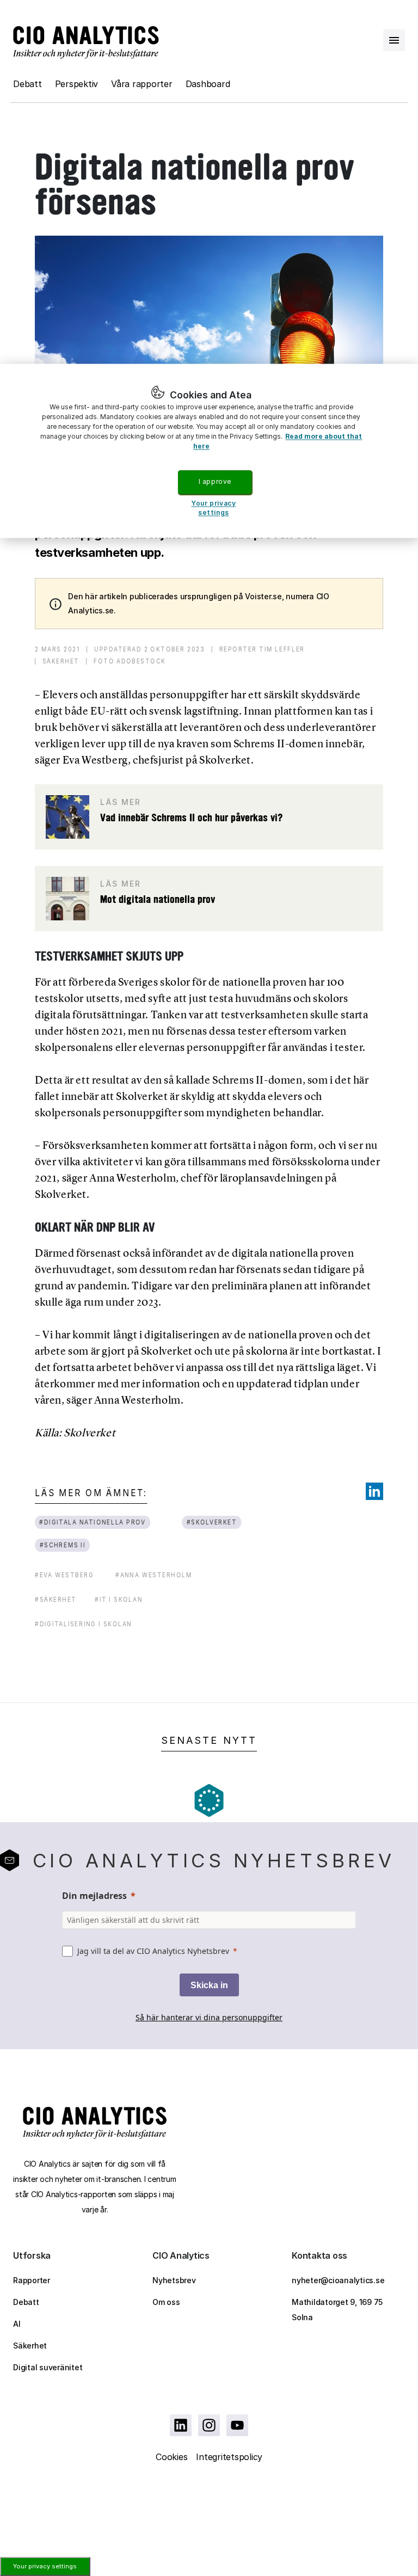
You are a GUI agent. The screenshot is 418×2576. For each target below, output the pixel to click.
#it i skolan (119, 1599)
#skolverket (212, 1522)
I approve (215, 482)
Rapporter (32, 2280)
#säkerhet (56, 1599)
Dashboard (208, 84)
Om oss (166, 2302)
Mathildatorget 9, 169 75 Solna (337, 2310)
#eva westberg (64, 1575)
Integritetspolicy (229, 2457)
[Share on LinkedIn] (374, 1491)
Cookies (171, 2457)
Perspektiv (77, 84)
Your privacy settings (45, 2566)
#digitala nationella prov (93, 1522)
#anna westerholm (154, 1575)
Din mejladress (94, 1896)
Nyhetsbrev (174, 2280)
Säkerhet (30, 2346)
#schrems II (63, 1545)
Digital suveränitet (48, 2367)
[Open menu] (394, 40)
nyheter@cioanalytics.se (338, 2280)
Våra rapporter (142, 84)
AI (17, 2324)
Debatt (27, 84)
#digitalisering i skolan (83, 1624)
